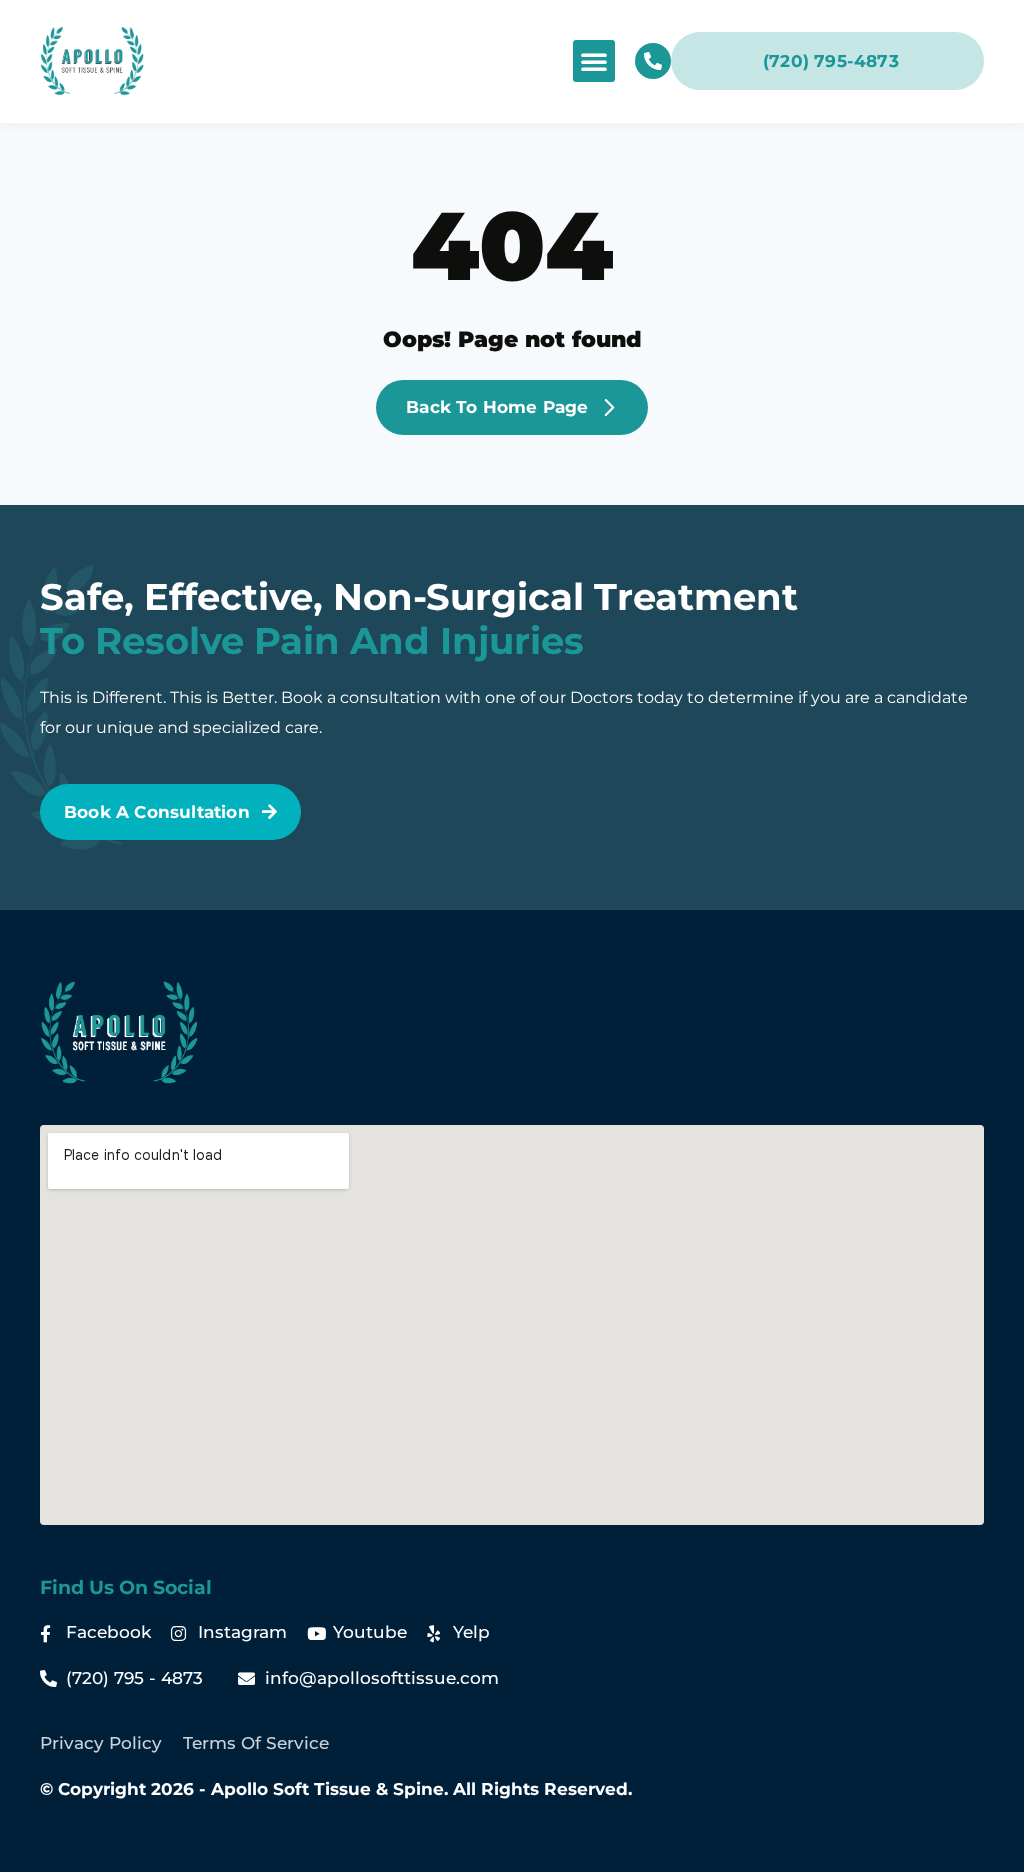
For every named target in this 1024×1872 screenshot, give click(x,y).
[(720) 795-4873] (653, 61)
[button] (594, 61)
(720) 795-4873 (831, 61)
